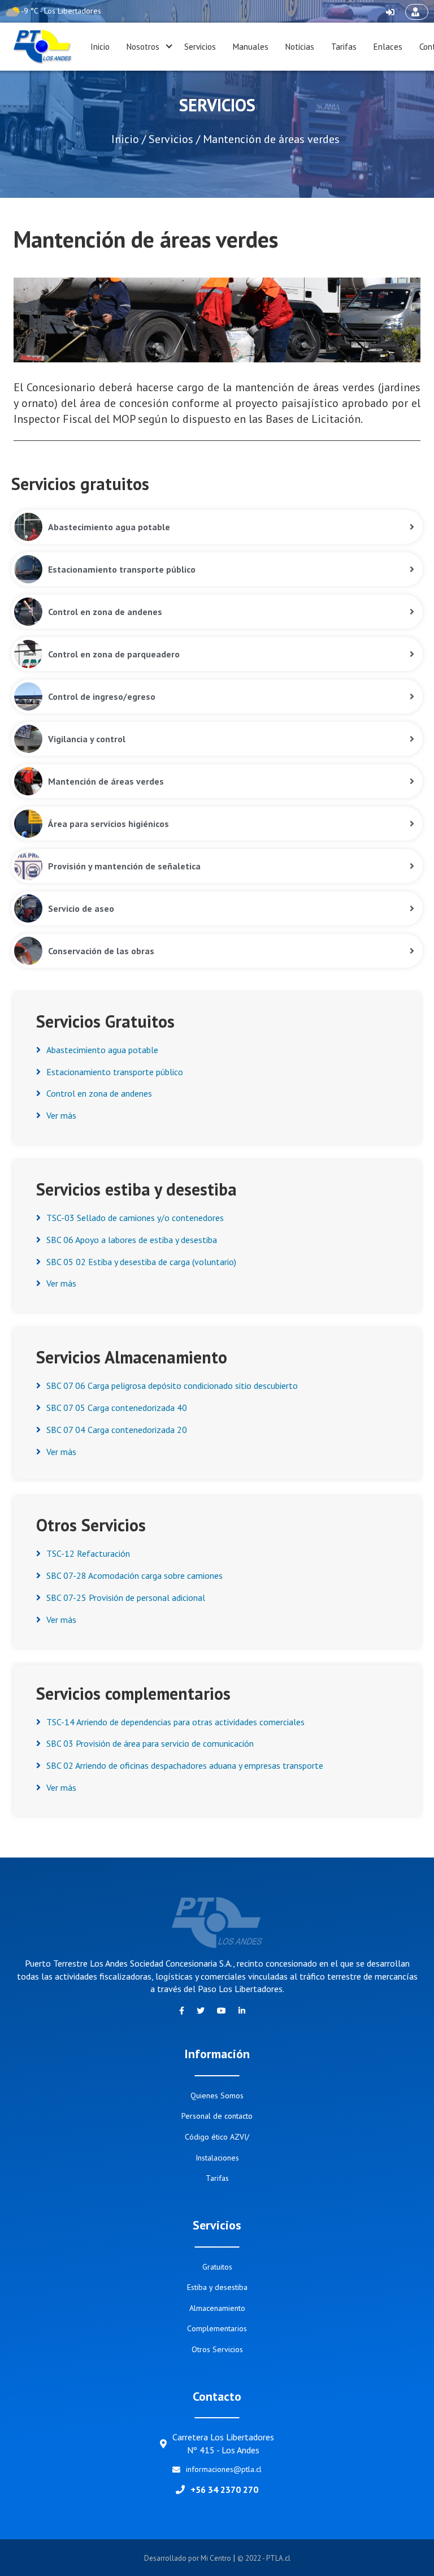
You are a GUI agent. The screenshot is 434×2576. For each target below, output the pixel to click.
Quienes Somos (217, 2096)
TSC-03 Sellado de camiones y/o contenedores (135, 1218)
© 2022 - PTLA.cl (264, 2558)
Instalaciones (217, 2158)
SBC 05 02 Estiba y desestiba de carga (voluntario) (141, 1262)
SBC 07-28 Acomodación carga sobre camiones (134, 1575)
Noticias (300, 47)
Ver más (61, 1115)
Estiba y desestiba (217, 2287)
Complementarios (217, 2328)
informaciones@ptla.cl (224, 2469)
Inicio (100, 47)
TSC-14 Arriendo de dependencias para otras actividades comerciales (175, 1722)
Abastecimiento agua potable (102, 1050)
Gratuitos (217, 2267)
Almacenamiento (217, 2308)
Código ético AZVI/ (217, 2137)
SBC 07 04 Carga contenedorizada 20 (117, 1430)
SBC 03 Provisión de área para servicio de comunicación (150, 1743)
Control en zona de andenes (99, 1093)
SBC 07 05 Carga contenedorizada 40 (117, 1408)
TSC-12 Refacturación (88, 1553)
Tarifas (344, 47)
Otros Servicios (217, 2349)
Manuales (251, 47)
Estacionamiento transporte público (115, 1072)
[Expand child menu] (169, 47)
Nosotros (143, 47)
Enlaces (388, 47)
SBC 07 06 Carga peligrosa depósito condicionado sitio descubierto (172, 1386)
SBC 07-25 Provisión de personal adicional (126, 1597)
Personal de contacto (217, 2116)
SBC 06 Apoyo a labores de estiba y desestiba (132, 1240)
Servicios (200, 47)
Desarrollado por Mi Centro (188, 2558)
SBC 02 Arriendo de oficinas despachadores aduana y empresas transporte (185, 1765)
